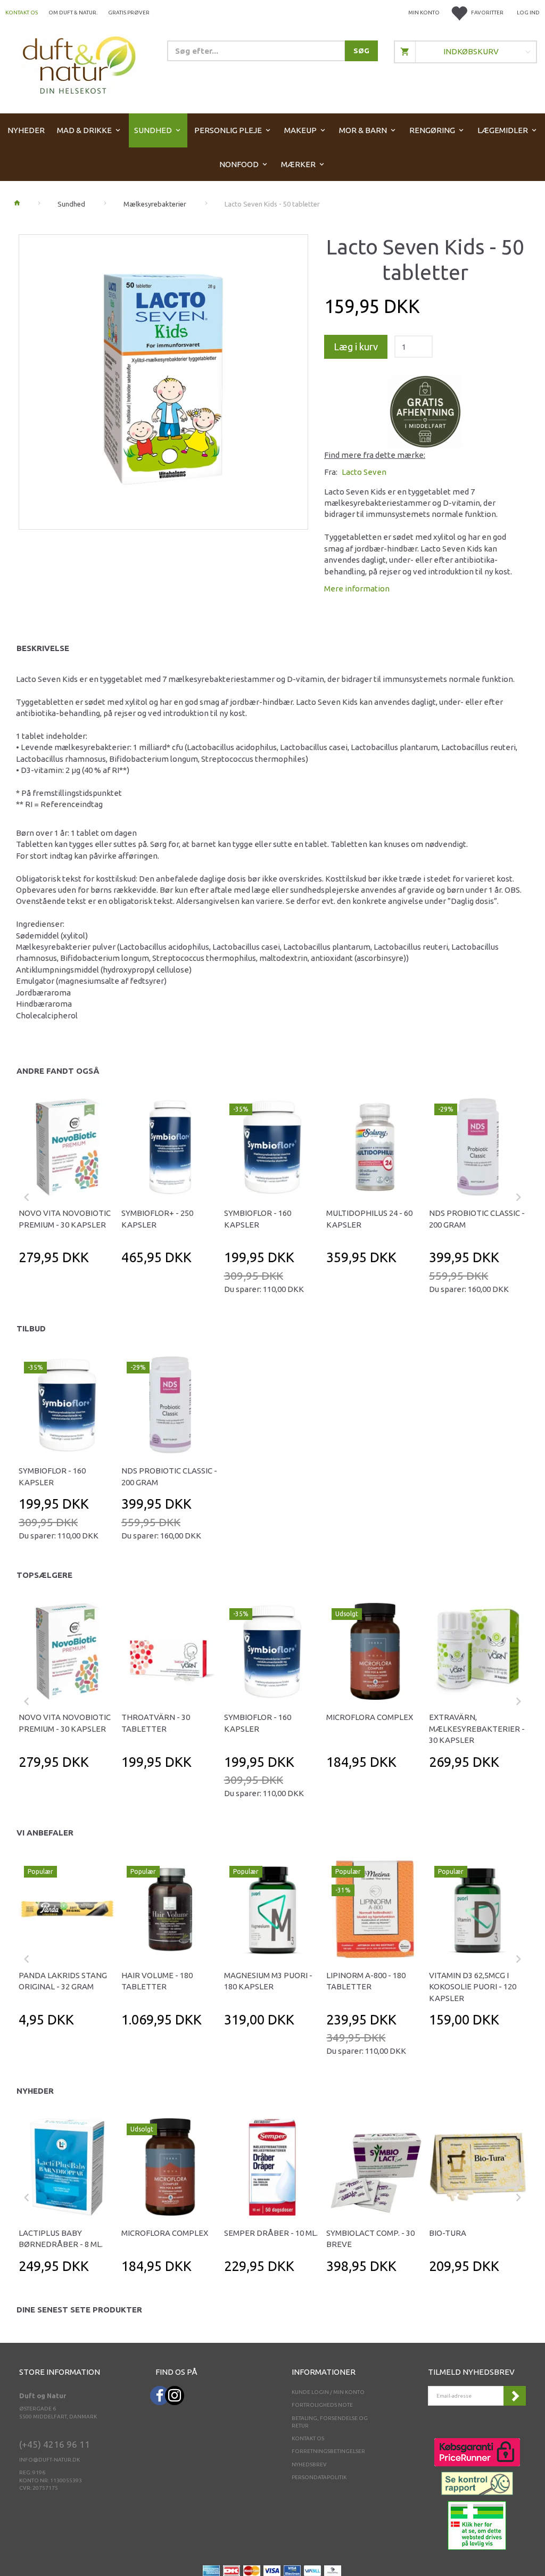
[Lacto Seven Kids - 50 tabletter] (163, 379)
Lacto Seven (364, 472)
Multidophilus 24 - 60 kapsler (369, 1219)
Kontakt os (22, 13)
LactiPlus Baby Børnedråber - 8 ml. (61, 2238)
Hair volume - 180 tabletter (157, 1981)
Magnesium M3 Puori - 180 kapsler (268, 1981)
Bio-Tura (448, 2233)
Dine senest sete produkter (79, 2310)
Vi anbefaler (45, 1833)
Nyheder (35, 2091)
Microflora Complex (370, 1717)
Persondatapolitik (319, 2477)
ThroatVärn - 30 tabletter (156, 1723)
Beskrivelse (43, 648)
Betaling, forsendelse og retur (330, 2422)
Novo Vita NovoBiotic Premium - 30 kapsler (65, 1219)
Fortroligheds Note (322, 2405)
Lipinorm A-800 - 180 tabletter (366, 1981)
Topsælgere (44, 1575)
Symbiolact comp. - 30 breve (370, 2238)
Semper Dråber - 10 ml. (271, 2233)
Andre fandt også (58, 1071)
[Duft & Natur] (79, 65)
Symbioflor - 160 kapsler (258, 1219)
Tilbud (31, 1328)
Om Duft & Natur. (73, 13)
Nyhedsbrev (309, 2464)
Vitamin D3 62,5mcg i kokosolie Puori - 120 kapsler (473, 1987)
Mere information (357, 589)
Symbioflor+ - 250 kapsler (157, 1219)
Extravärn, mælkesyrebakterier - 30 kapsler (477, 1729)
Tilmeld (515, 2396)
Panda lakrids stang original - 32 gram (63, 1981)
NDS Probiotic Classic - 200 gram (477, 1219)
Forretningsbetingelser (328, 2451)
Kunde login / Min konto (328, 2392)
